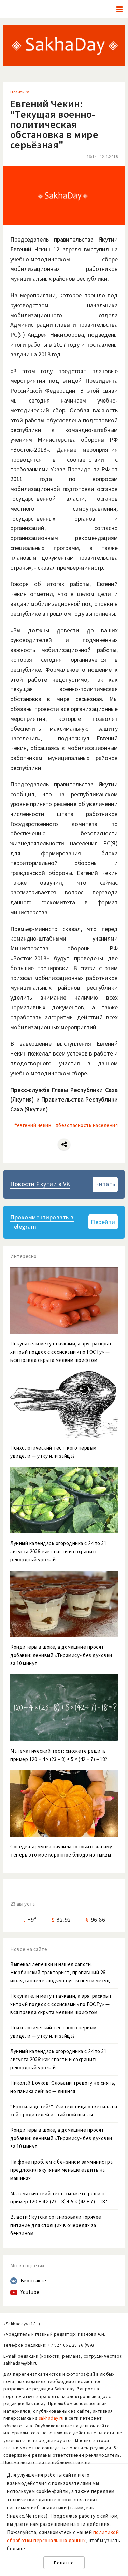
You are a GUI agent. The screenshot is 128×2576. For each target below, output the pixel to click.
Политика (20, 92)
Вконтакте (33, 2280)
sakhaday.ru (51, 2418)
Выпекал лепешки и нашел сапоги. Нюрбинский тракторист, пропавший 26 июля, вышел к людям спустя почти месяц (60, 1972)
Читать (105, 1184)
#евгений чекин (33, 1125)
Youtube (30, 2292)
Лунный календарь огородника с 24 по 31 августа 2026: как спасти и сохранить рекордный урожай (58, 2059)
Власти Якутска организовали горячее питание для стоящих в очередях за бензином (56, 2225)
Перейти (103, 1222)
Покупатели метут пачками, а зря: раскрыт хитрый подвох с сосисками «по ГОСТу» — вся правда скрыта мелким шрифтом (61, 2004)
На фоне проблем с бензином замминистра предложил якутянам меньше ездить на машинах (61, 2170)
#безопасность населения (87, 1125)
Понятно (64, 2563)
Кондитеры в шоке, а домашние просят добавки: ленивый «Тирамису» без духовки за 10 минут (61, 2138)
